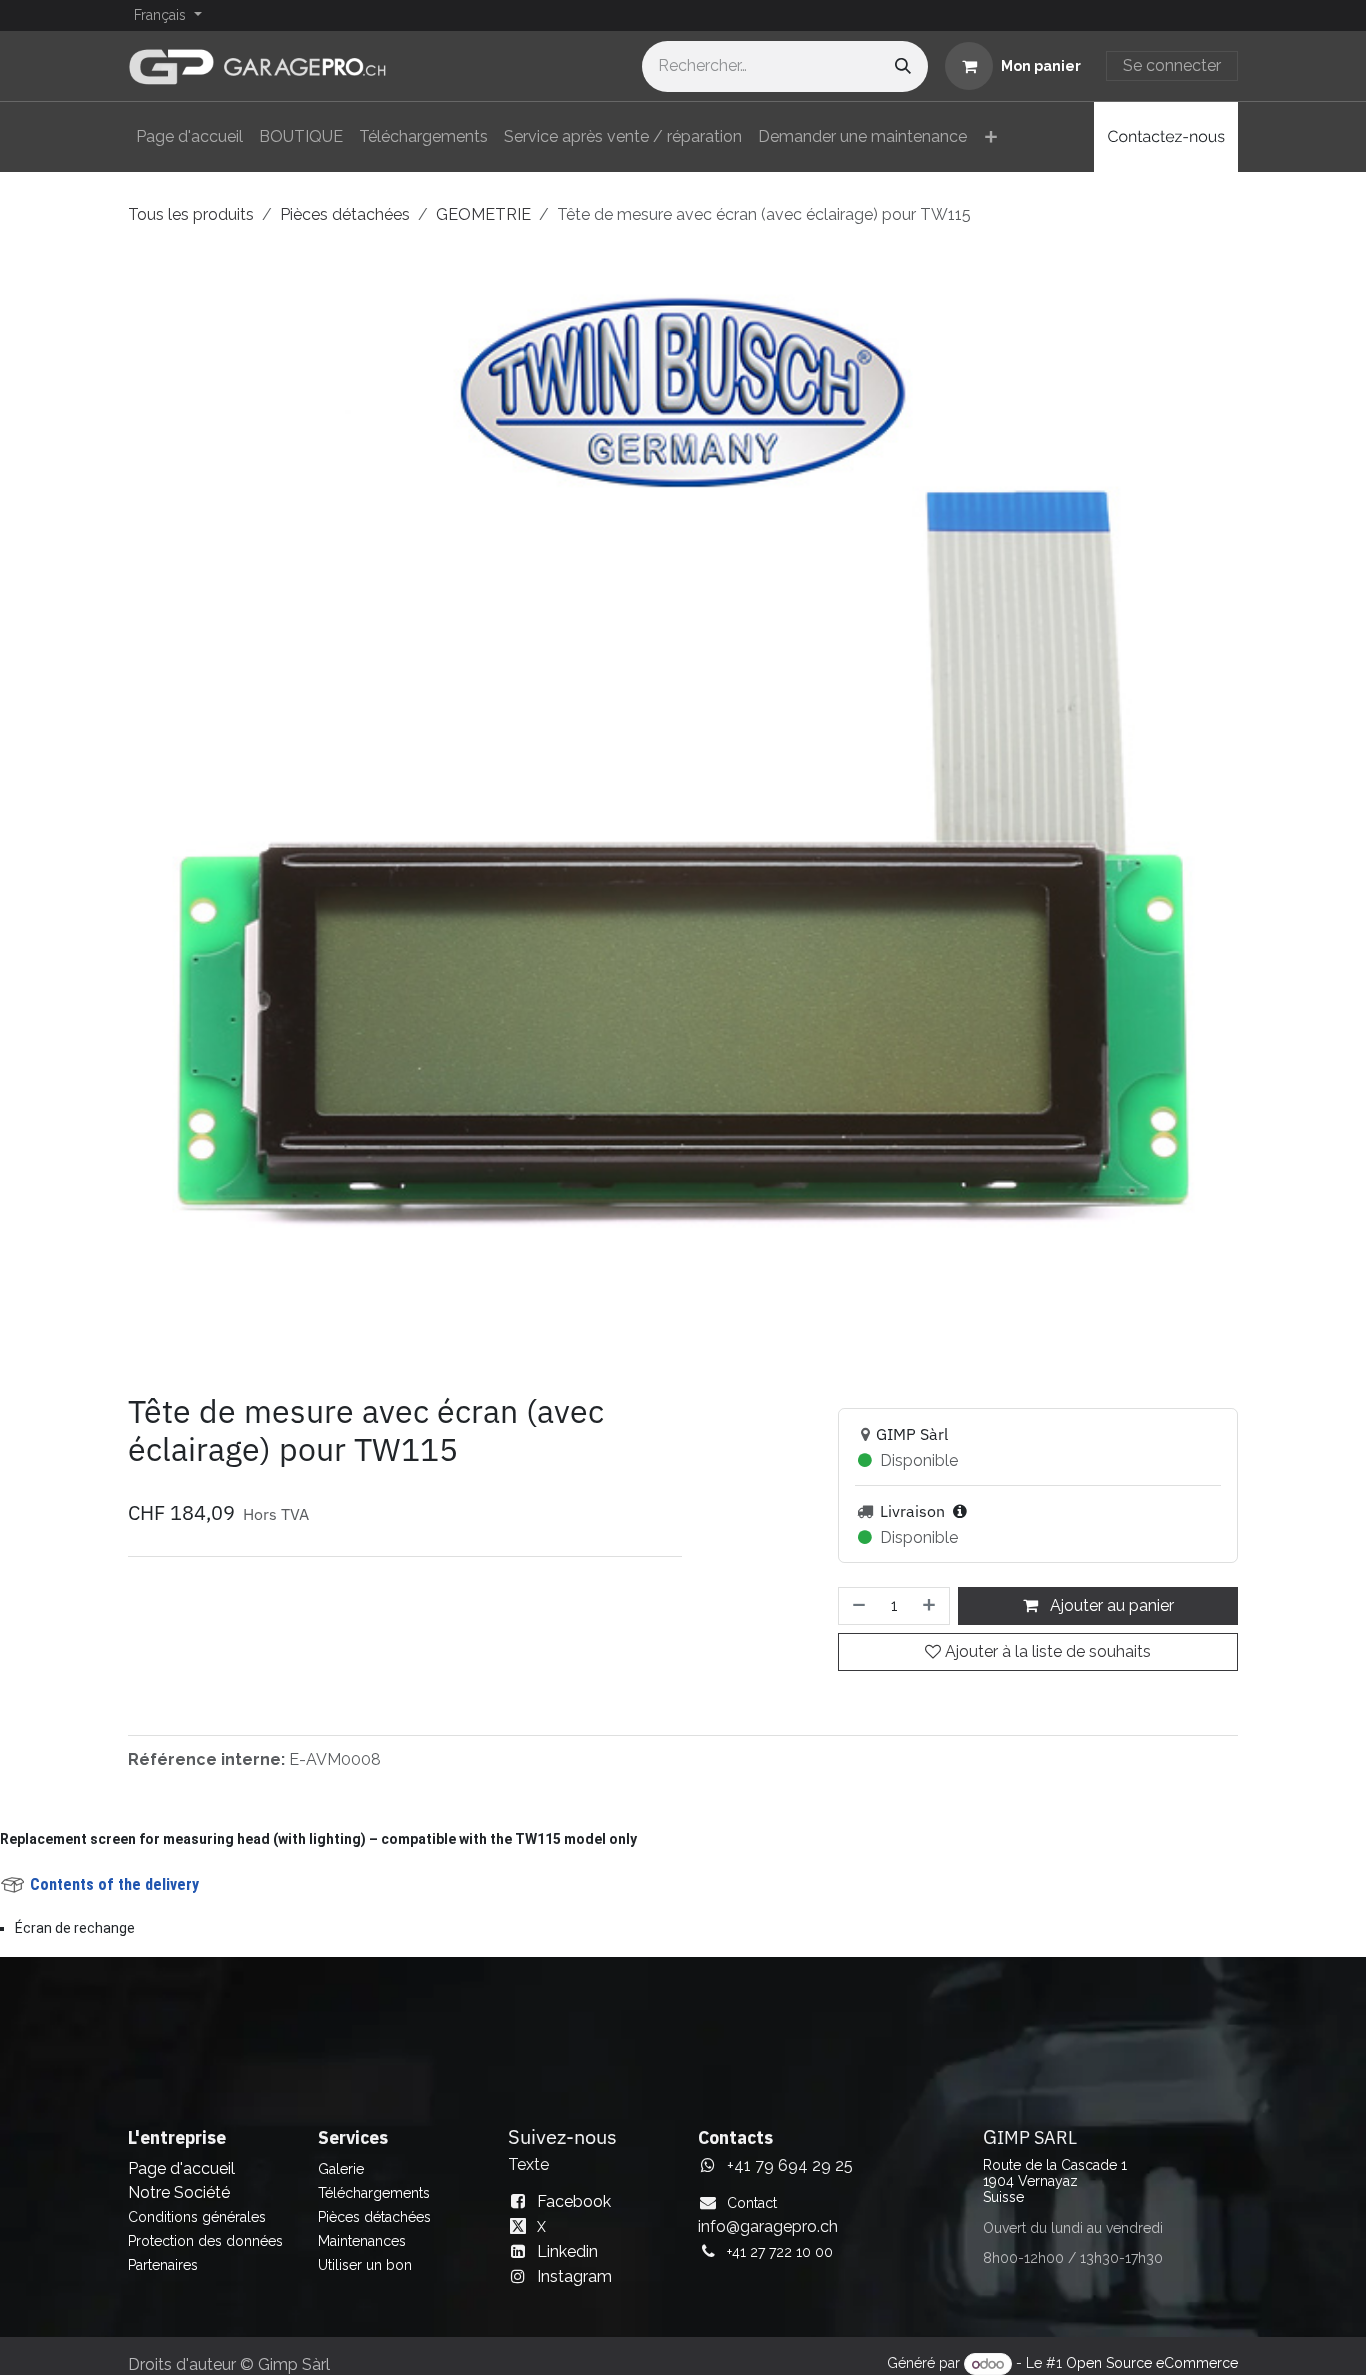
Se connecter (1172, 65)
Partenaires (163, 2265)
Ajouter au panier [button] (1110, 1605)
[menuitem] (189, 137)
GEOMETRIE (483, 214)
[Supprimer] (857, 1606)
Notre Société (179, 2192)
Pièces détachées (345, 214)
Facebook (574, 2201)
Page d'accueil (181, 2168)
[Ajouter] (931, 1606)
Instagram (574, 2276)
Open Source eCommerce (1152, 2364)
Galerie (341, 2169)
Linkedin (567, 2251)
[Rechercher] (903, 66)
